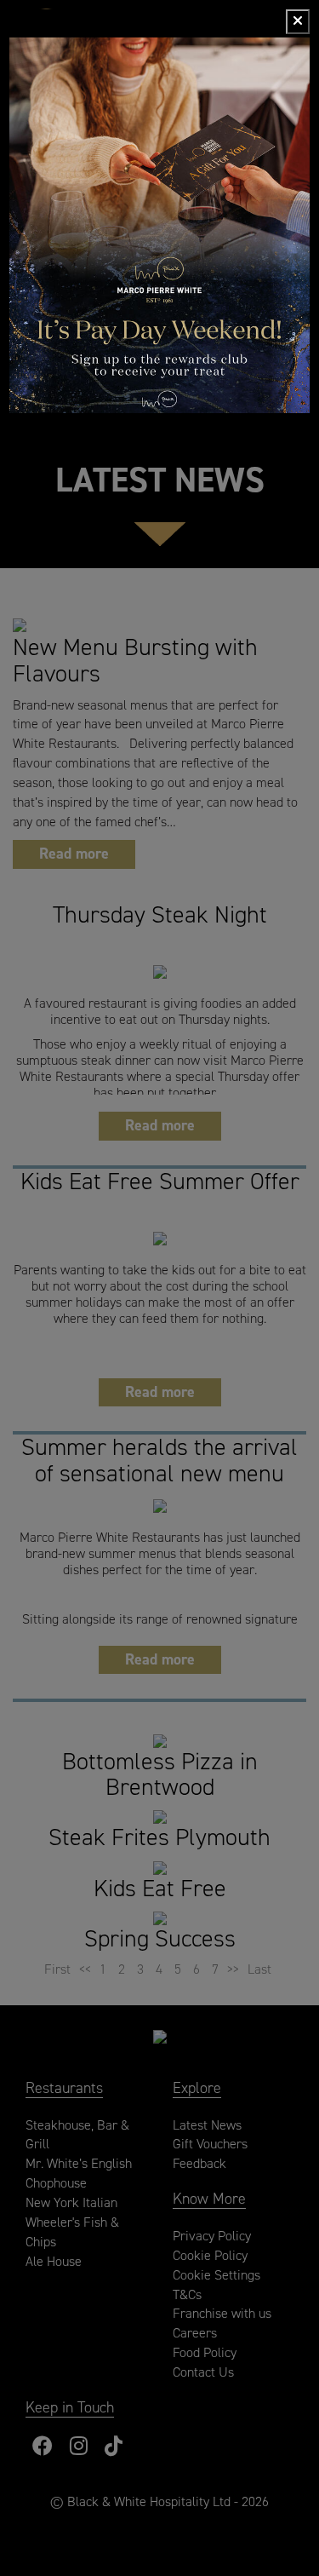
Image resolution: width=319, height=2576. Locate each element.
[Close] (298, 22)
